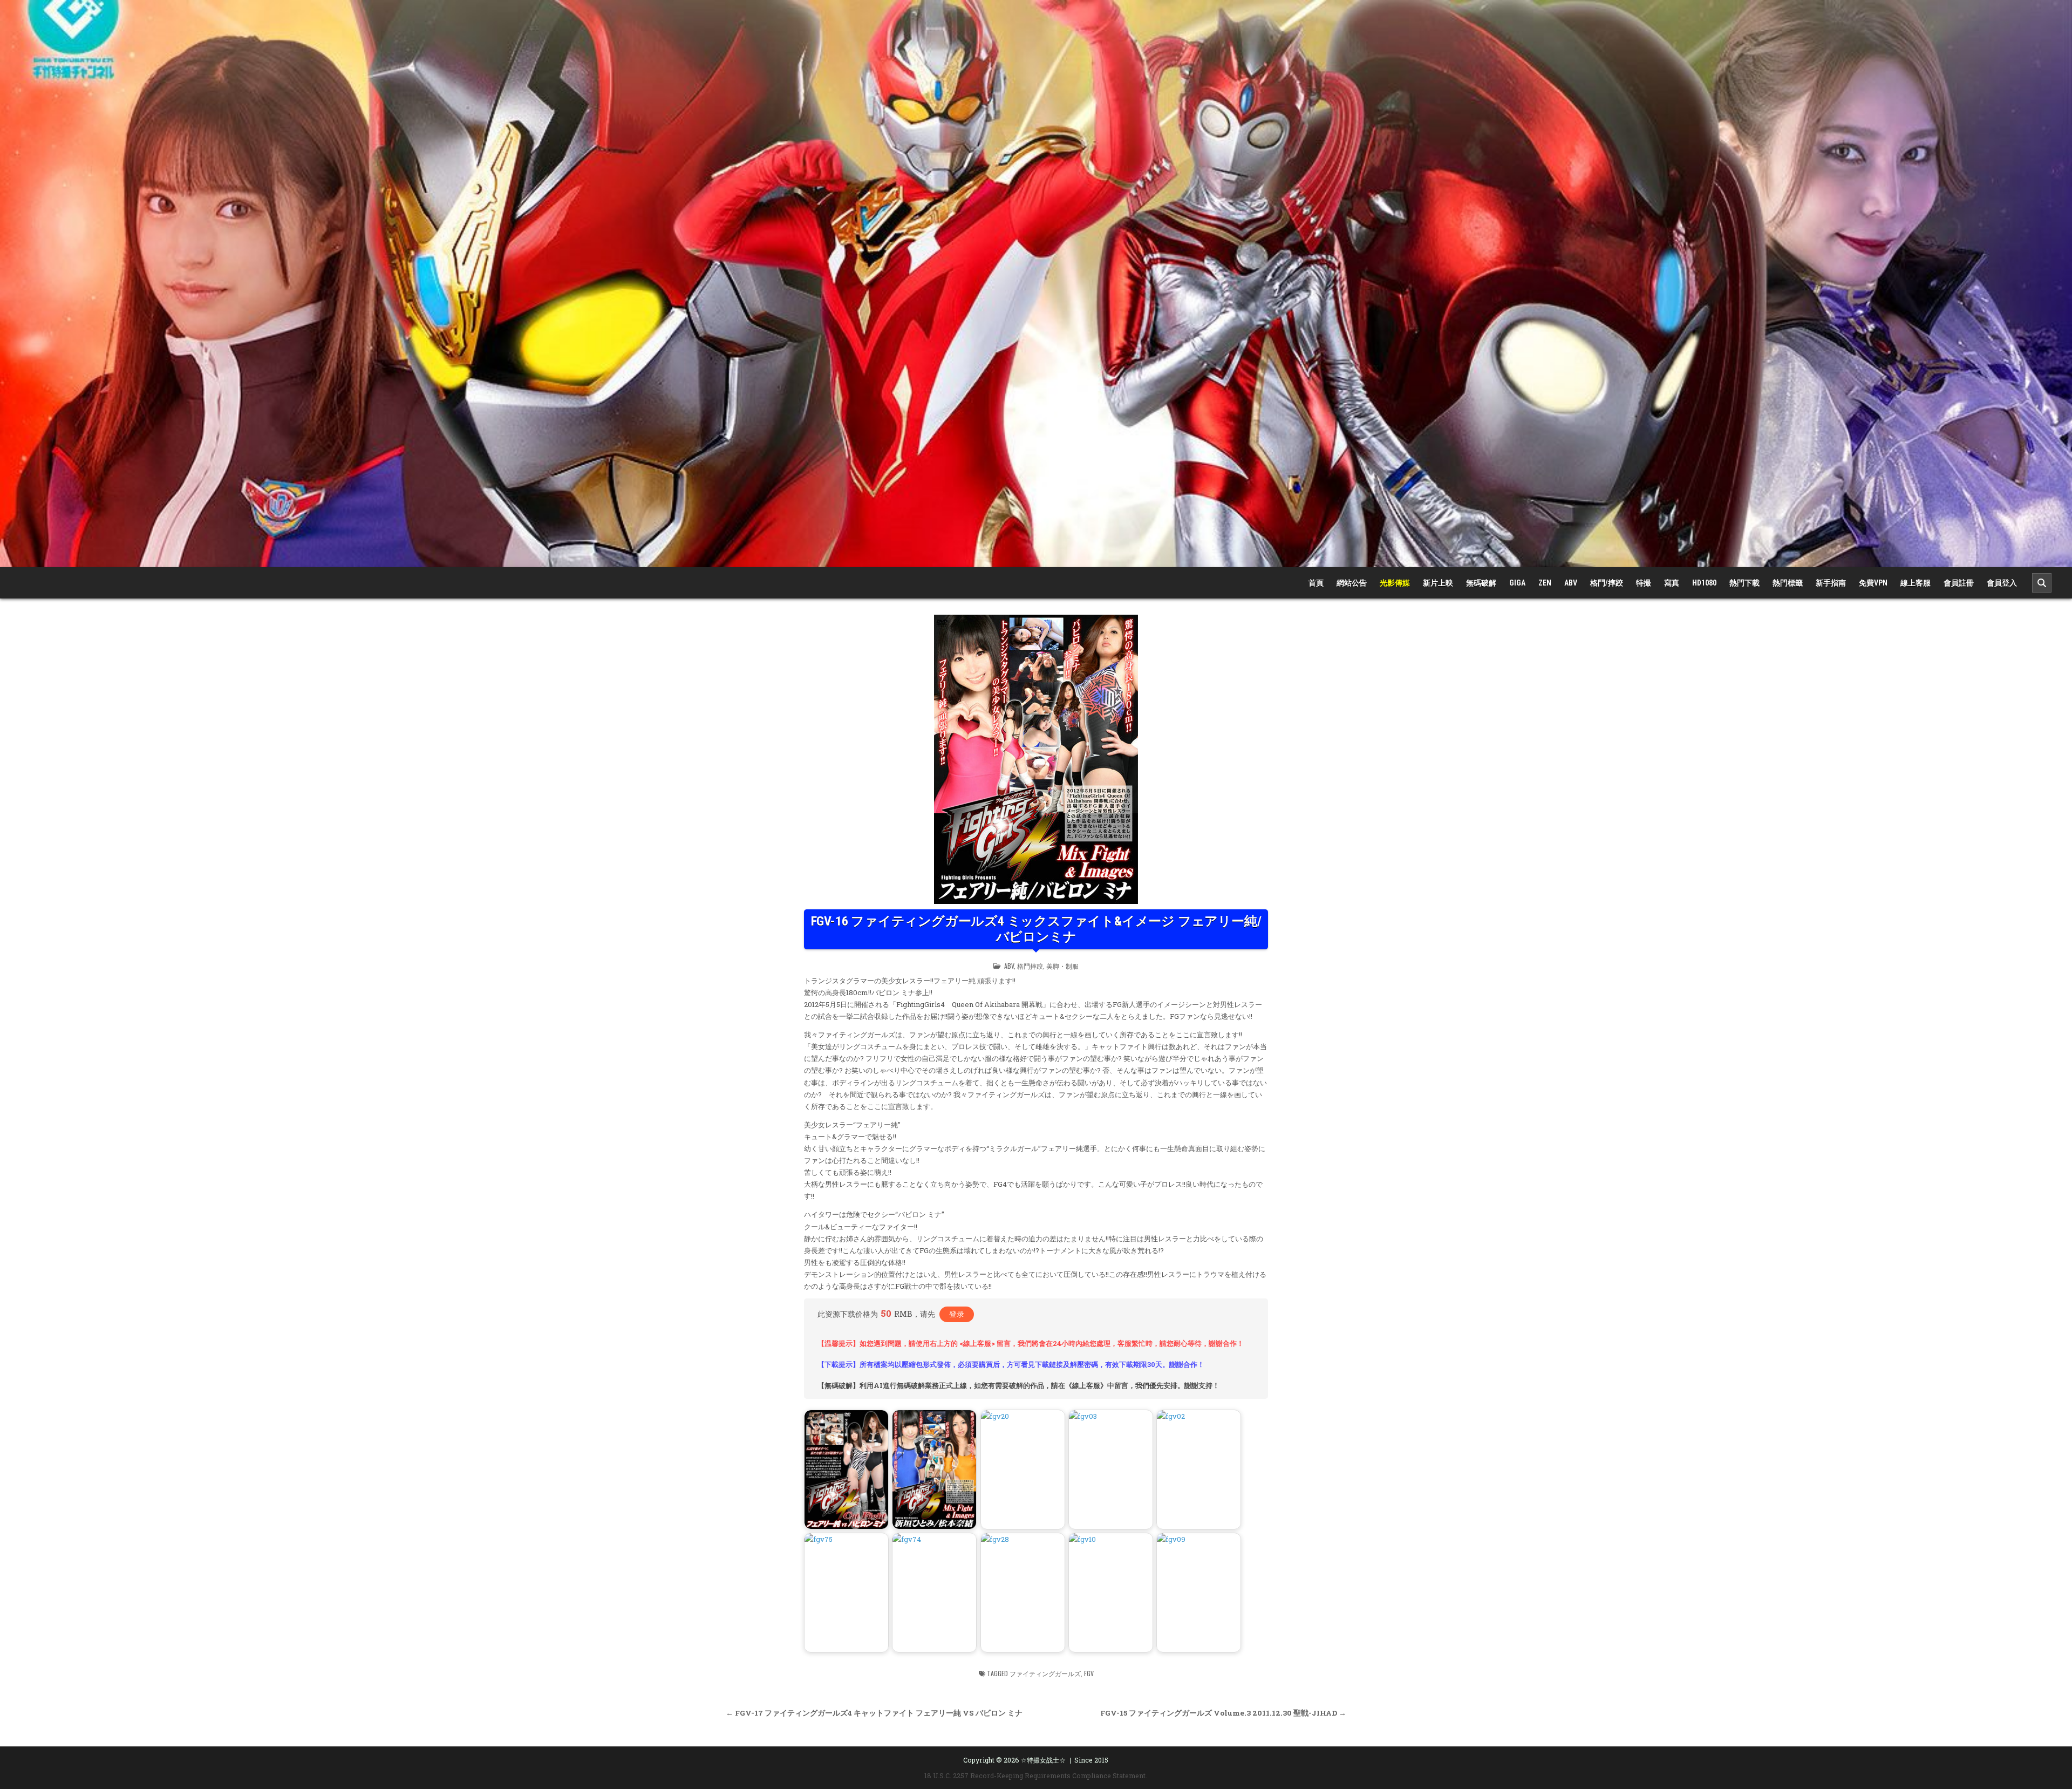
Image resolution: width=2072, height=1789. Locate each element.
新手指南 (1831, 583)
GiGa (1517, 583)
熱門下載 (1744, 583)
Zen (1545, 583)
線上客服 (1916, 583)
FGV (1089, 1673)
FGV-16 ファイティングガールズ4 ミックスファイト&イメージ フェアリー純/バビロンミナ (1036, 929)
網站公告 (1352, 583)
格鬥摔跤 (1030, 966)
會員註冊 (1959, 583)
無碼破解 (1481, 583)
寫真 (1672, 583)
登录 (957, 1314)
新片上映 (1438, 583)
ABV (1571, 583)
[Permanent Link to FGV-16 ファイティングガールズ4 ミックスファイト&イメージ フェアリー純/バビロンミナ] (1036, 759)
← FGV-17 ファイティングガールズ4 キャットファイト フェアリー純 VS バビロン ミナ (874, 1713)
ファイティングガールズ (1045, 1673)
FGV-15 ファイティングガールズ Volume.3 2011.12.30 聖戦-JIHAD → (1223, 1713)
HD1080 (1704, 583)
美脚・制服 (1062, 966)
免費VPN (1873, 583)
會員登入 (2002, 583)
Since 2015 (1091, 1760)
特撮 (1644, 583)
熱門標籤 (1788, 583)
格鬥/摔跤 (1607, 583)
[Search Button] (2042, 583)
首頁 (1316, 583)
